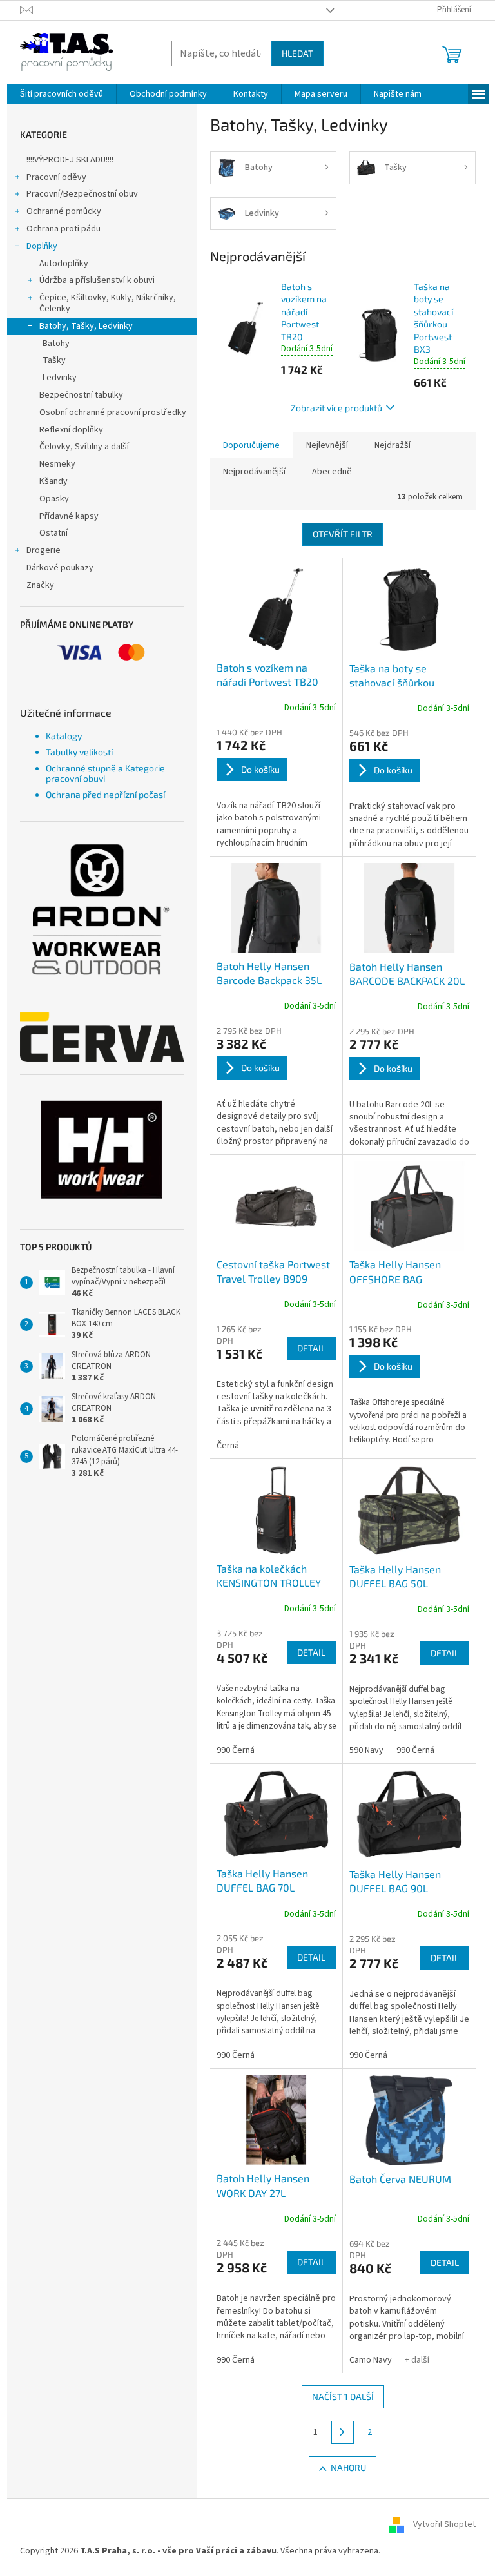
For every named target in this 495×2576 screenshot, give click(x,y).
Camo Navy (371, 2360)
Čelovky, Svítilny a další (84, 447)
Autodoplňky (64, 264)
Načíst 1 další (343, 2397)
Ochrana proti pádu (63, 229)
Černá (228, 1446)
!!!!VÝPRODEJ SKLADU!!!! (70, 160)
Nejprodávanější (254, 472)
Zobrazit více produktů (336, 408)
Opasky (54, 499)
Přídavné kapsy (69, 516)
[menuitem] (62, 94)
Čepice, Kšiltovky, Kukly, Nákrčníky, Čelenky (108, 303)
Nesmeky (57, 464)
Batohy (56, 344)
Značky (40, 585)
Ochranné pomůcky (64, 211)
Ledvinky (60, 378)
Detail (311, 1348)
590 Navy (366, 1750)
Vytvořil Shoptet (444, 2524)
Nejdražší (393, 445)
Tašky (54, 360)
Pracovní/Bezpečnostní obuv (82, 194)
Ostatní (53, 533)
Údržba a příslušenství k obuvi (97, 280)
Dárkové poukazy (60, 568)
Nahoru (348, 2467)
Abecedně (332, 472)
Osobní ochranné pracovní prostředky (113, 412)
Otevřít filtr (343, 534)
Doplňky (42, 246)
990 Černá (236, 1750)
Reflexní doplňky (71, 430)
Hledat (297, 53)
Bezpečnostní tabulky (81, 395)
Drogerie (44, 550)
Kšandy (53, 481)
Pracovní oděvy (56, 177)
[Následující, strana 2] (343, 2432)
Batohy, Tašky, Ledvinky (86, 326)
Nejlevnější (327, 445)
